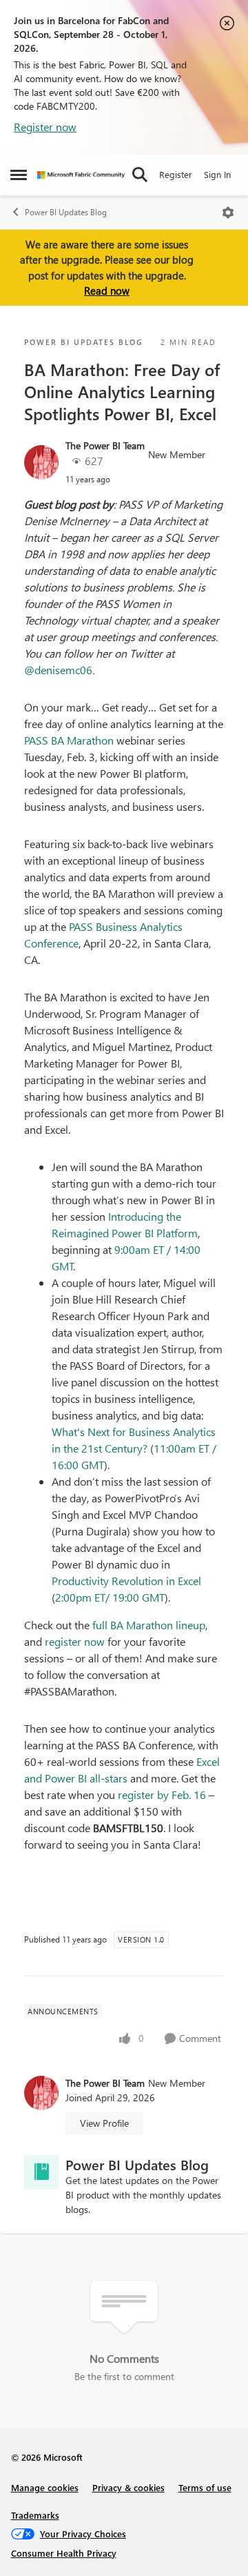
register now (75, 1641)
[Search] (140, 175)
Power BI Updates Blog (66, 212)
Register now (45, 127)
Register (176, 174)
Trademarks (35, 2515)
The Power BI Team (105, 445)
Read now (107, 291)
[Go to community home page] (81, 175)
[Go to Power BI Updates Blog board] (41, 2172)
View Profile (104, 2123)
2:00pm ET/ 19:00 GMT (110, 1597)
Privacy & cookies (128, 2487)
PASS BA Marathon (69, 740)
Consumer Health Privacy (64, 2553)
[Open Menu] (228, 213)
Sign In (217, 174)
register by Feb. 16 (162, 1795)
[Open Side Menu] (19, 175)
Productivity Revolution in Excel (126, 1581)
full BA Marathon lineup (149, 1625)
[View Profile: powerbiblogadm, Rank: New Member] (41, 462)
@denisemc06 (58, 670)
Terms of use (205, 2487)
